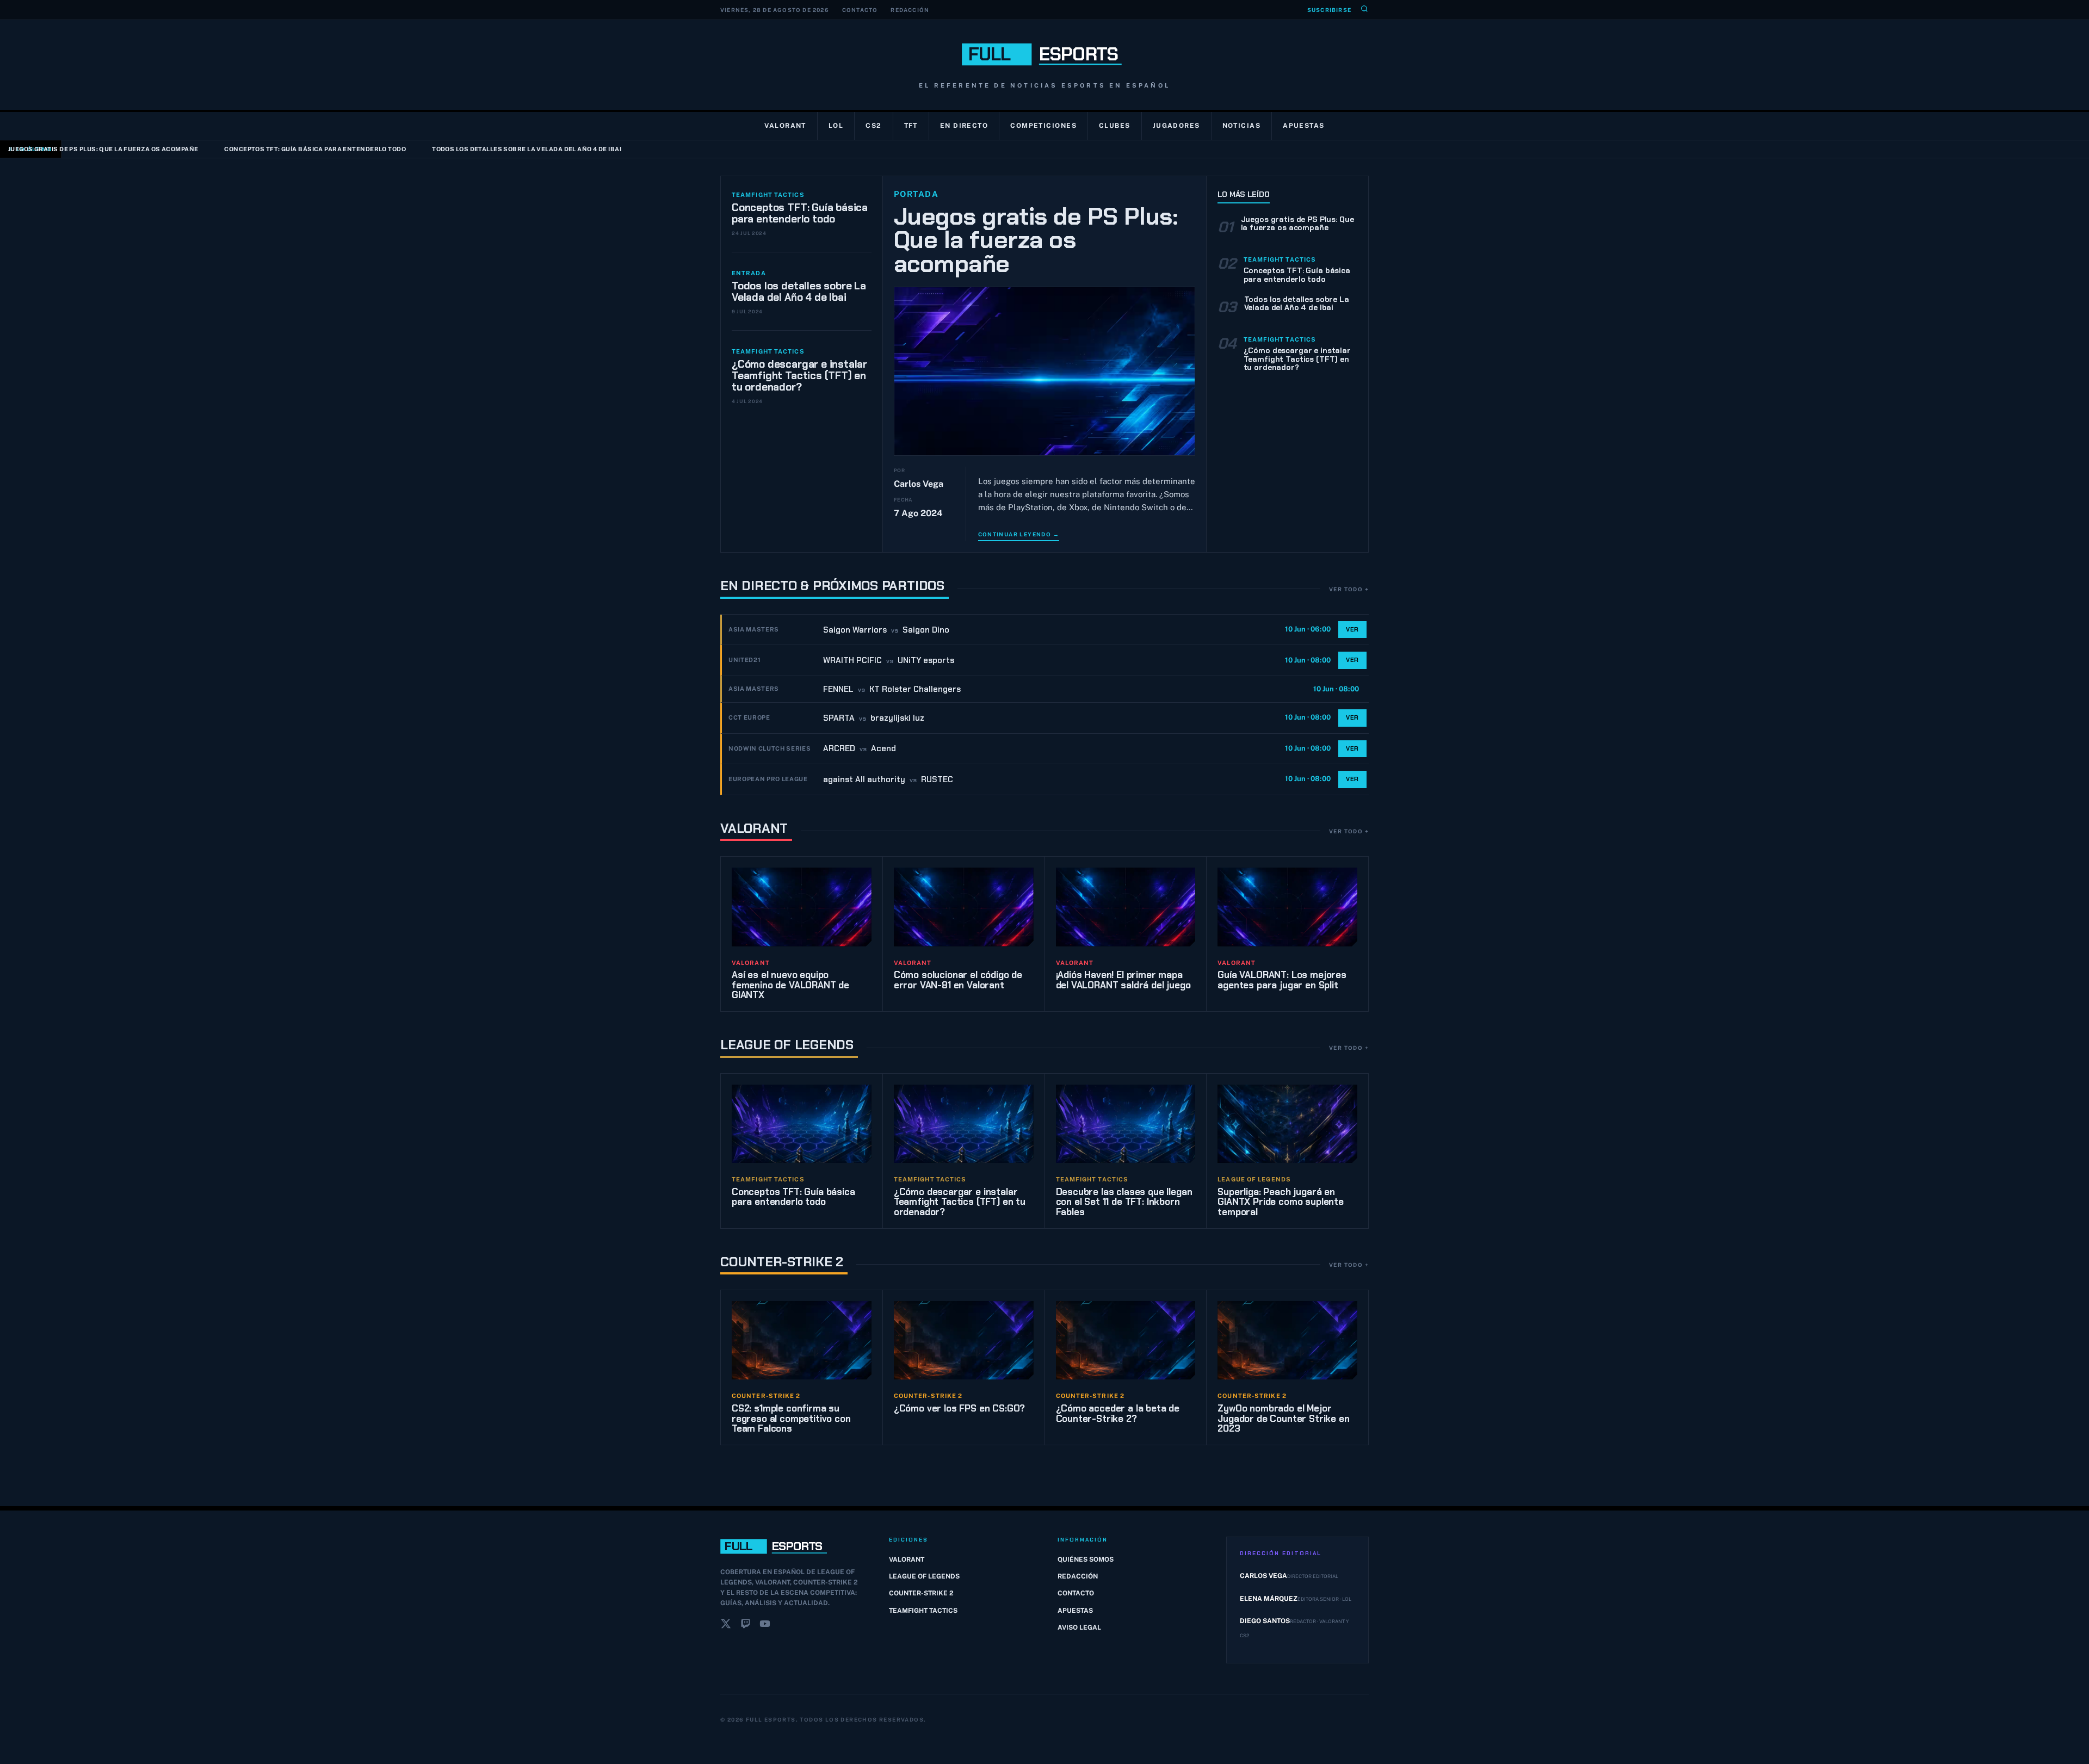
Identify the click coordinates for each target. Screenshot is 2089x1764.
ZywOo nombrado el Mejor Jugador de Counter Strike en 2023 (1283, 1418)
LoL (836, 126)
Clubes (1115, 126)
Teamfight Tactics (923, 1611)
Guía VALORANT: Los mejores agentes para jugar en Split (1282, 980)
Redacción (910, 10)
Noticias (1242, 126)
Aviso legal (1079, 1627)
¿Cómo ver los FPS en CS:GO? (959, 1408)
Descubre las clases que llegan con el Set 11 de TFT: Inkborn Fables (1124, 1202)
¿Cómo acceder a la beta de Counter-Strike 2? (1118, 1413)
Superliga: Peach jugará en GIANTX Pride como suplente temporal (1281, 1202)
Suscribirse (1329, 10)
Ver (1352, 629)
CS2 (873, 126)
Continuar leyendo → (1019, 534)
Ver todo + (1349, 589)
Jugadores (1176, 126)
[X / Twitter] (726, 1626)
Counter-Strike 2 (782, 1262)
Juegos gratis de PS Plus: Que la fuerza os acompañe (1036, 240)
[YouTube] (765, 1626)
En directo (964, 126)
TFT (911, 126)
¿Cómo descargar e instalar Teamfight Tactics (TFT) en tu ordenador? (799, 376)
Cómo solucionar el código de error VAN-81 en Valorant (958, 980)
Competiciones (1043, 126)
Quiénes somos (1086, 1559)
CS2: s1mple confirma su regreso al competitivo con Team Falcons (791, 1418)
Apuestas (1304, 126)
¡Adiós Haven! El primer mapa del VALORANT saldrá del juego (1123, 980)
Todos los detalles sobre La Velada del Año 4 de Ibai (444, 149)
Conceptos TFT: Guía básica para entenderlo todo (233, 149)
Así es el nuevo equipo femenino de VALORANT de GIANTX (790, 985)
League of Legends (787, 1045)
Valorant (785, 126)
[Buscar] (1364, 10)
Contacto (860, 10)
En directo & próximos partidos (832, 586)
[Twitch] (745, 1626)
